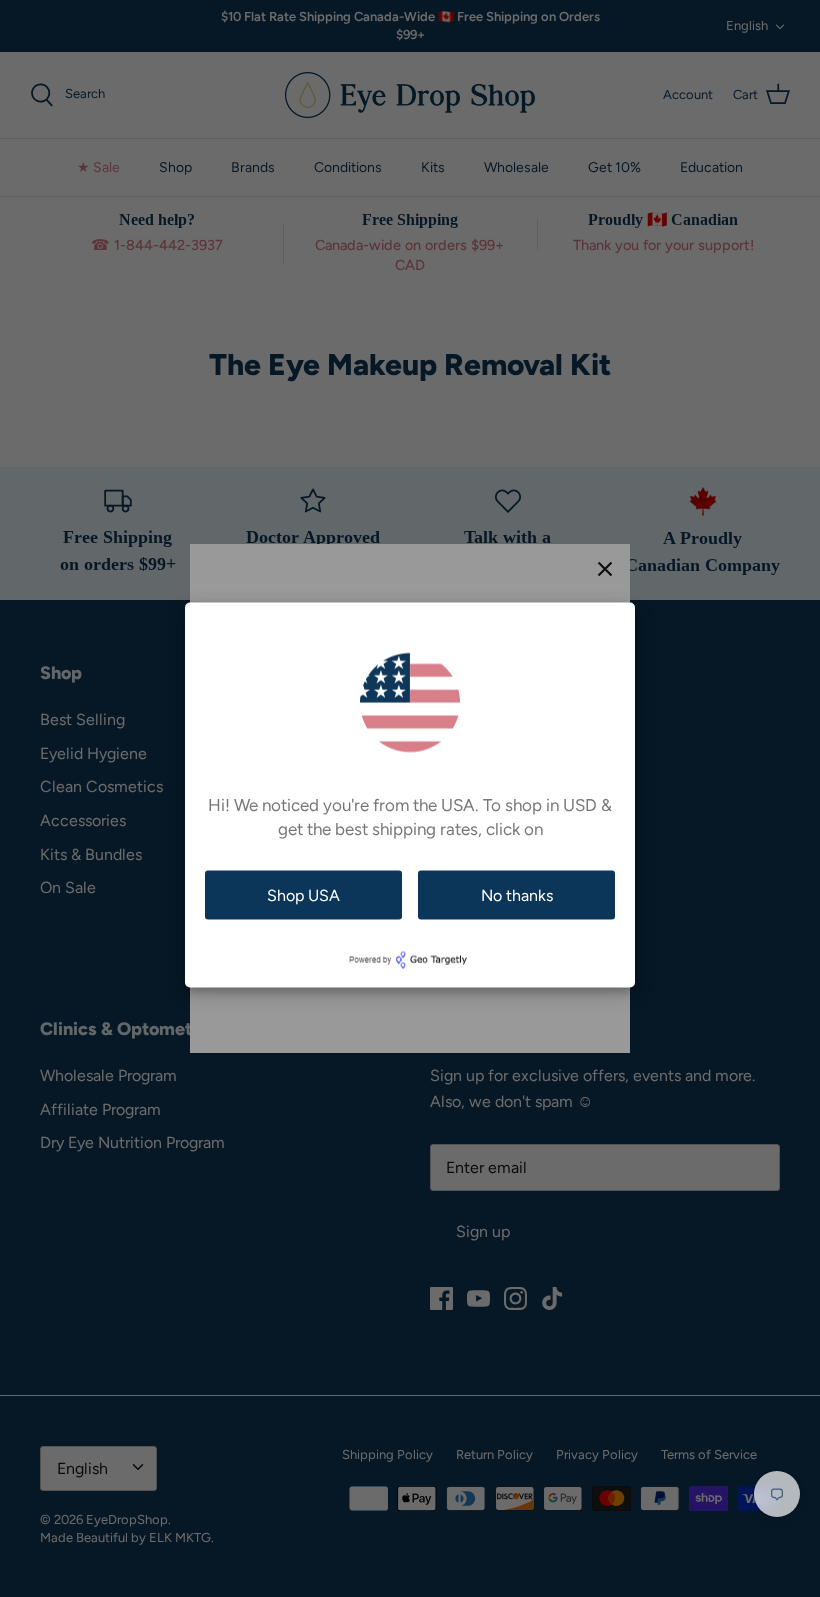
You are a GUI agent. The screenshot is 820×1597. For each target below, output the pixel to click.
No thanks (517, 894)
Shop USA (303, 894)
